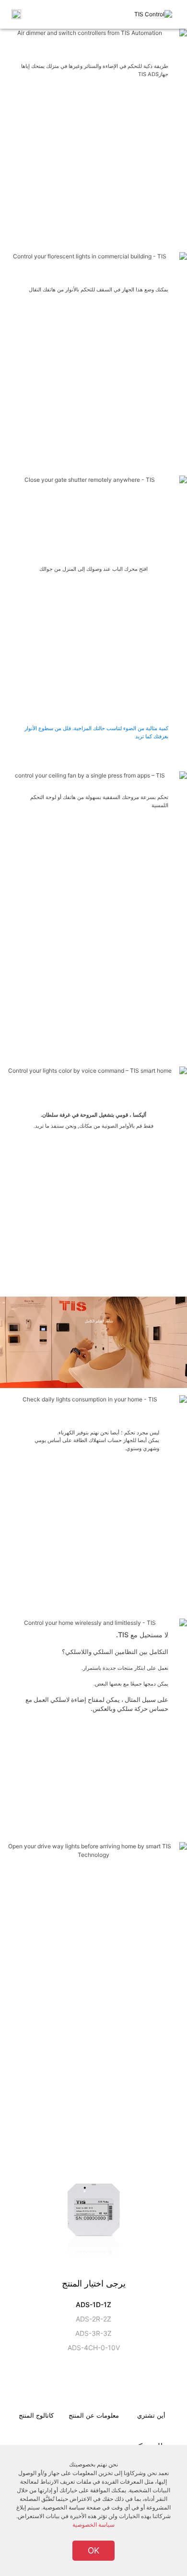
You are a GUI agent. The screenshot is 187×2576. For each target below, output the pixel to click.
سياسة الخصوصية (93, 2525)
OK (93, 2550)
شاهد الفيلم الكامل (99, 1321)
